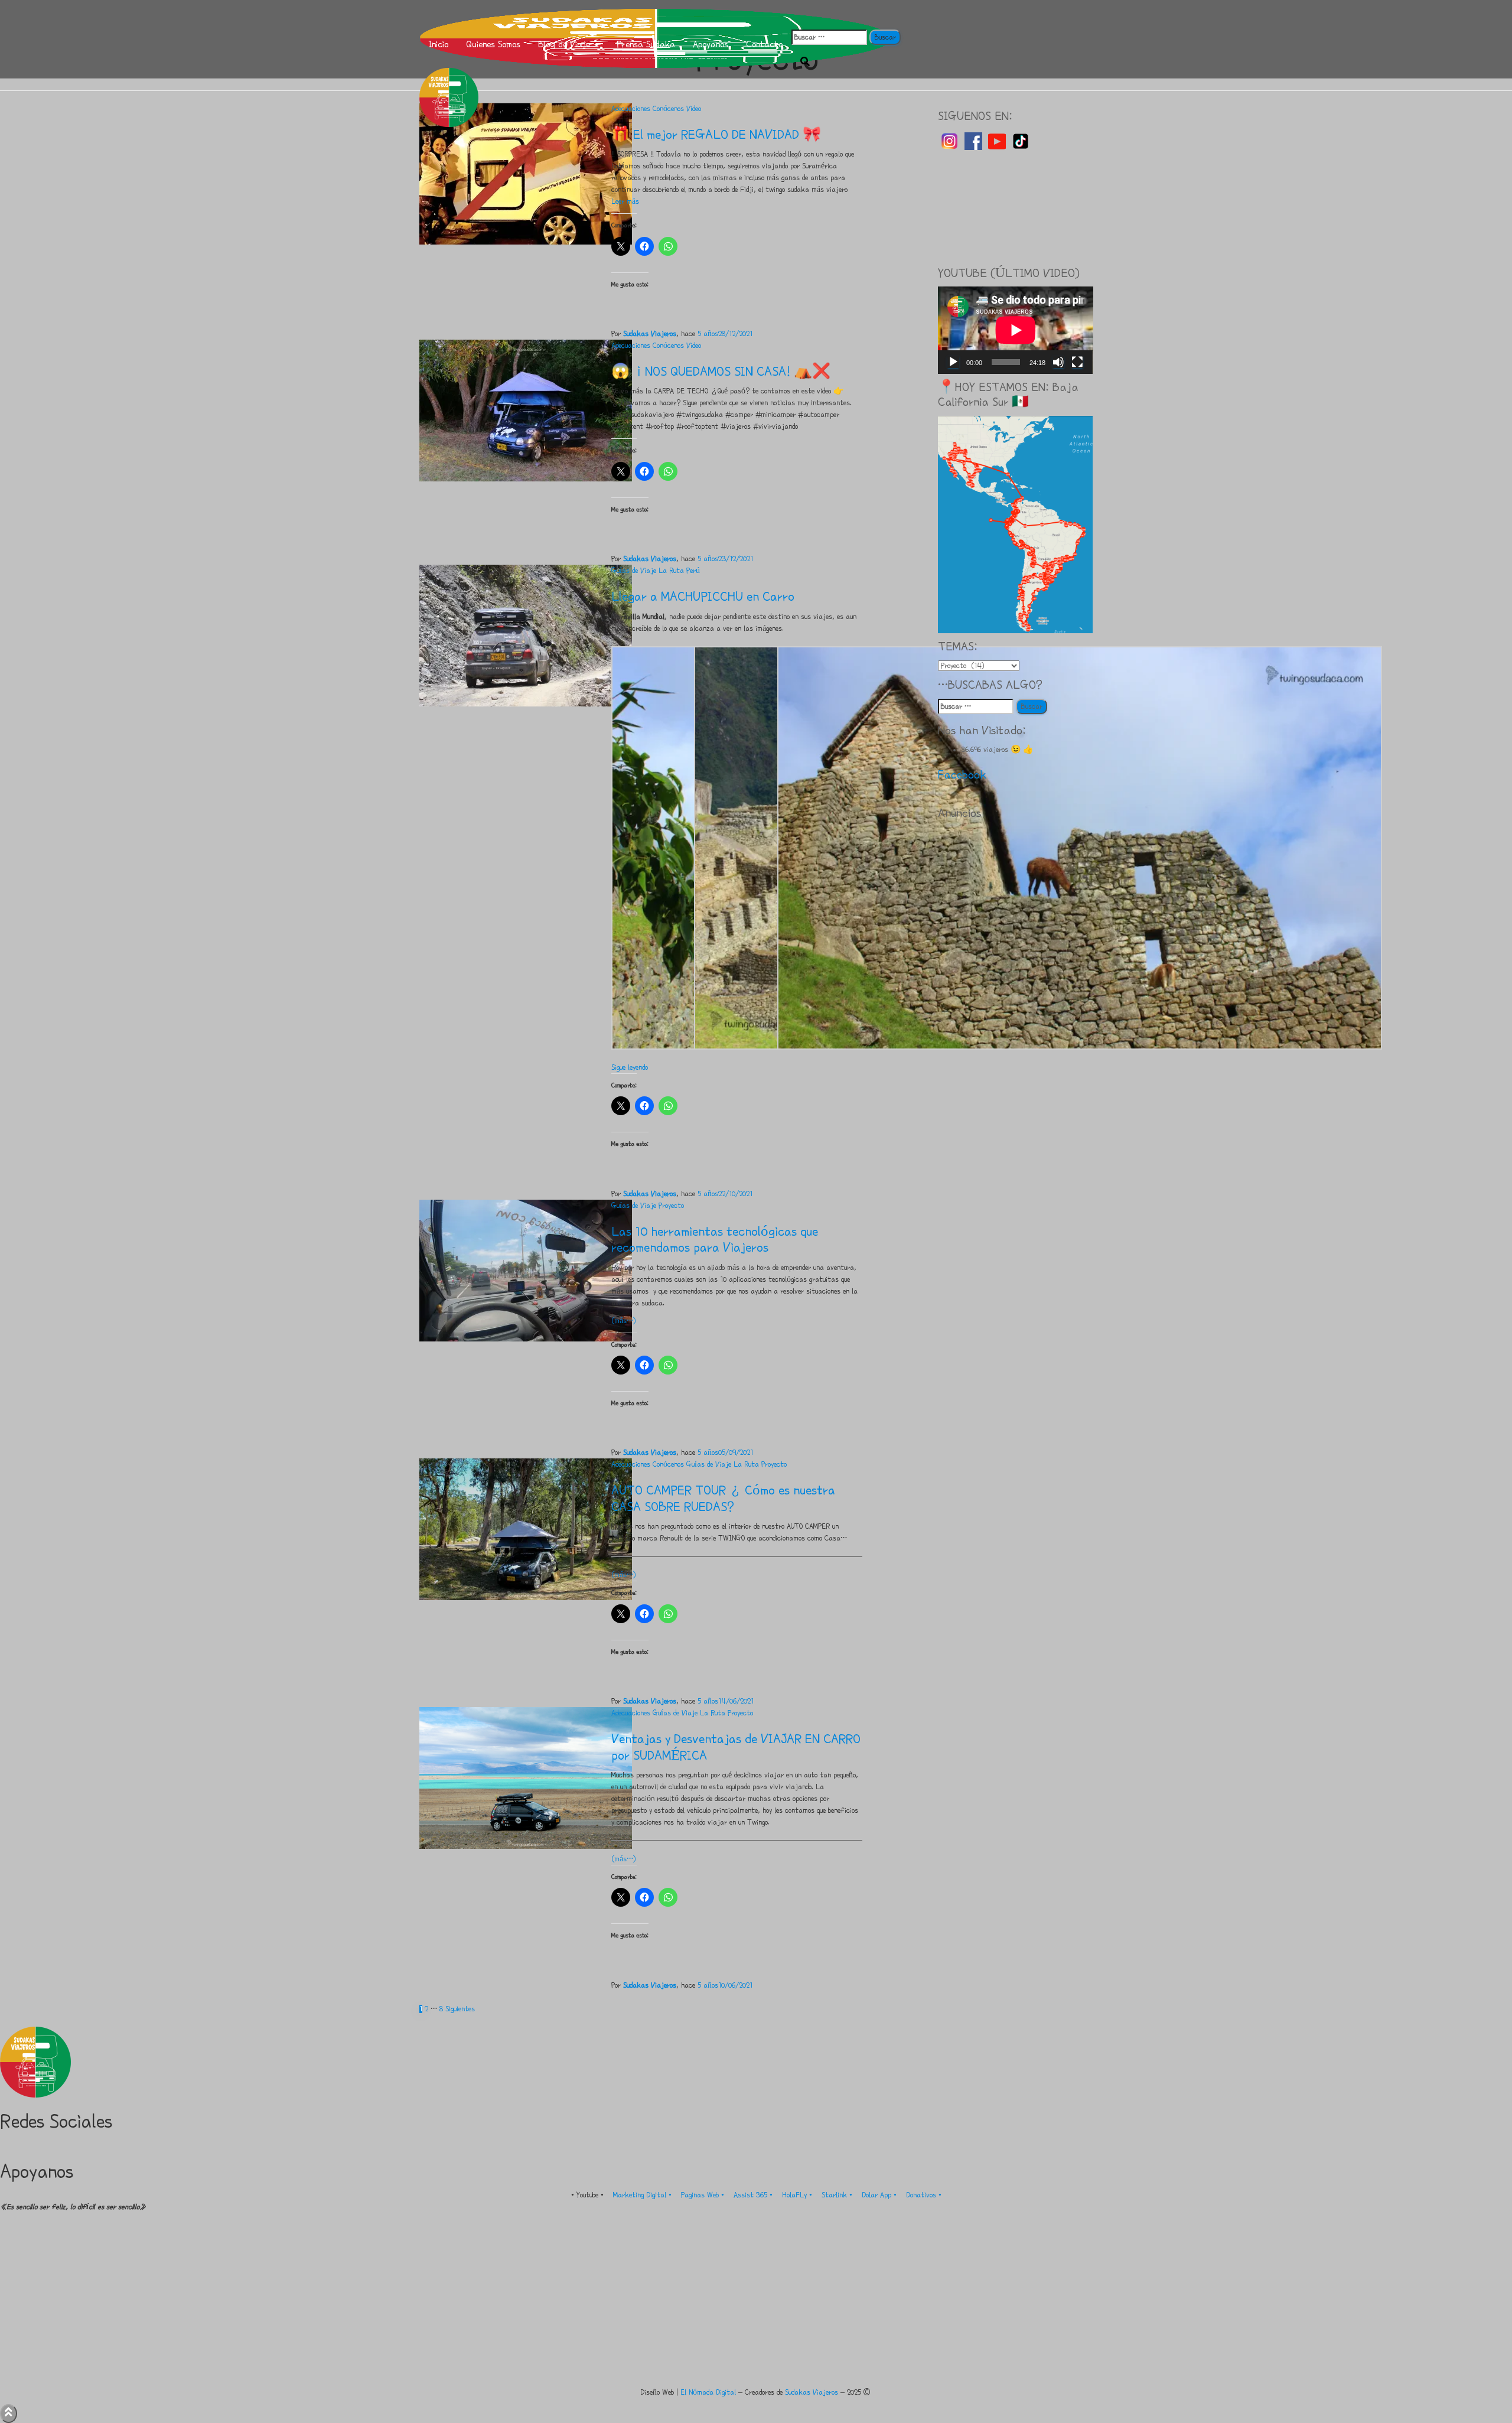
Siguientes (460, 2009)
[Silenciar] (1058, 362)
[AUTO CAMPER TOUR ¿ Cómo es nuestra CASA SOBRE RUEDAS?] (526, 1529)
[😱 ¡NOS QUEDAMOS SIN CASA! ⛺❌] (526, 410)
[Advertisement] (1016, 206)
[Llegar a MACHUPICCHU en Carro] (526, 635)
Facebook (962, 775)
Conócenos (668, 109)
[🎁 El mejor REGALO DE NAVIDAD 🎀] (526, 172)
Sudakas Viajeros (812, 2392)
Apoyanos (711, 44)
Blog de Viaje (566, 44)
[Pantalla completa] (1077, 362)
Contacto (764, 44)
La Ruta (671, 571)
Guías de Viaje (634, 571)
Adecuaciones (631, 109)
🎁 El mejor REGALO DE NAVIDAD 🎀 (716, 134)
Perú (693, 571)
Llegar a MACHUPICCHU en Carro (703, 596)
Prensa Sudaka (646, 44)
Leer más (625, 201)
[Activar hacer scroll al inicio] (9, 2414)
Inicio (438, 44)
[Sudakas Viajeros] (656, 15)
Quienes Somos (493, 44)
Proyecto (671, 1206)
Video (694, 109)
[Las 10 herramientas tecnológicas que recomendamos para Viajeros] (526, 1269)
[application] (1016, 330)
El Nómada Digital (708, 2392)
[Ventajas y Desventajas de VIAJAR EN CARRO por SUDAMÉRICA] (526, 1777)
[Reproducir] (953, 362)
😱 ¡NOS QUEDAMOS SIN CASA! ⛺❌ (721, 371)
